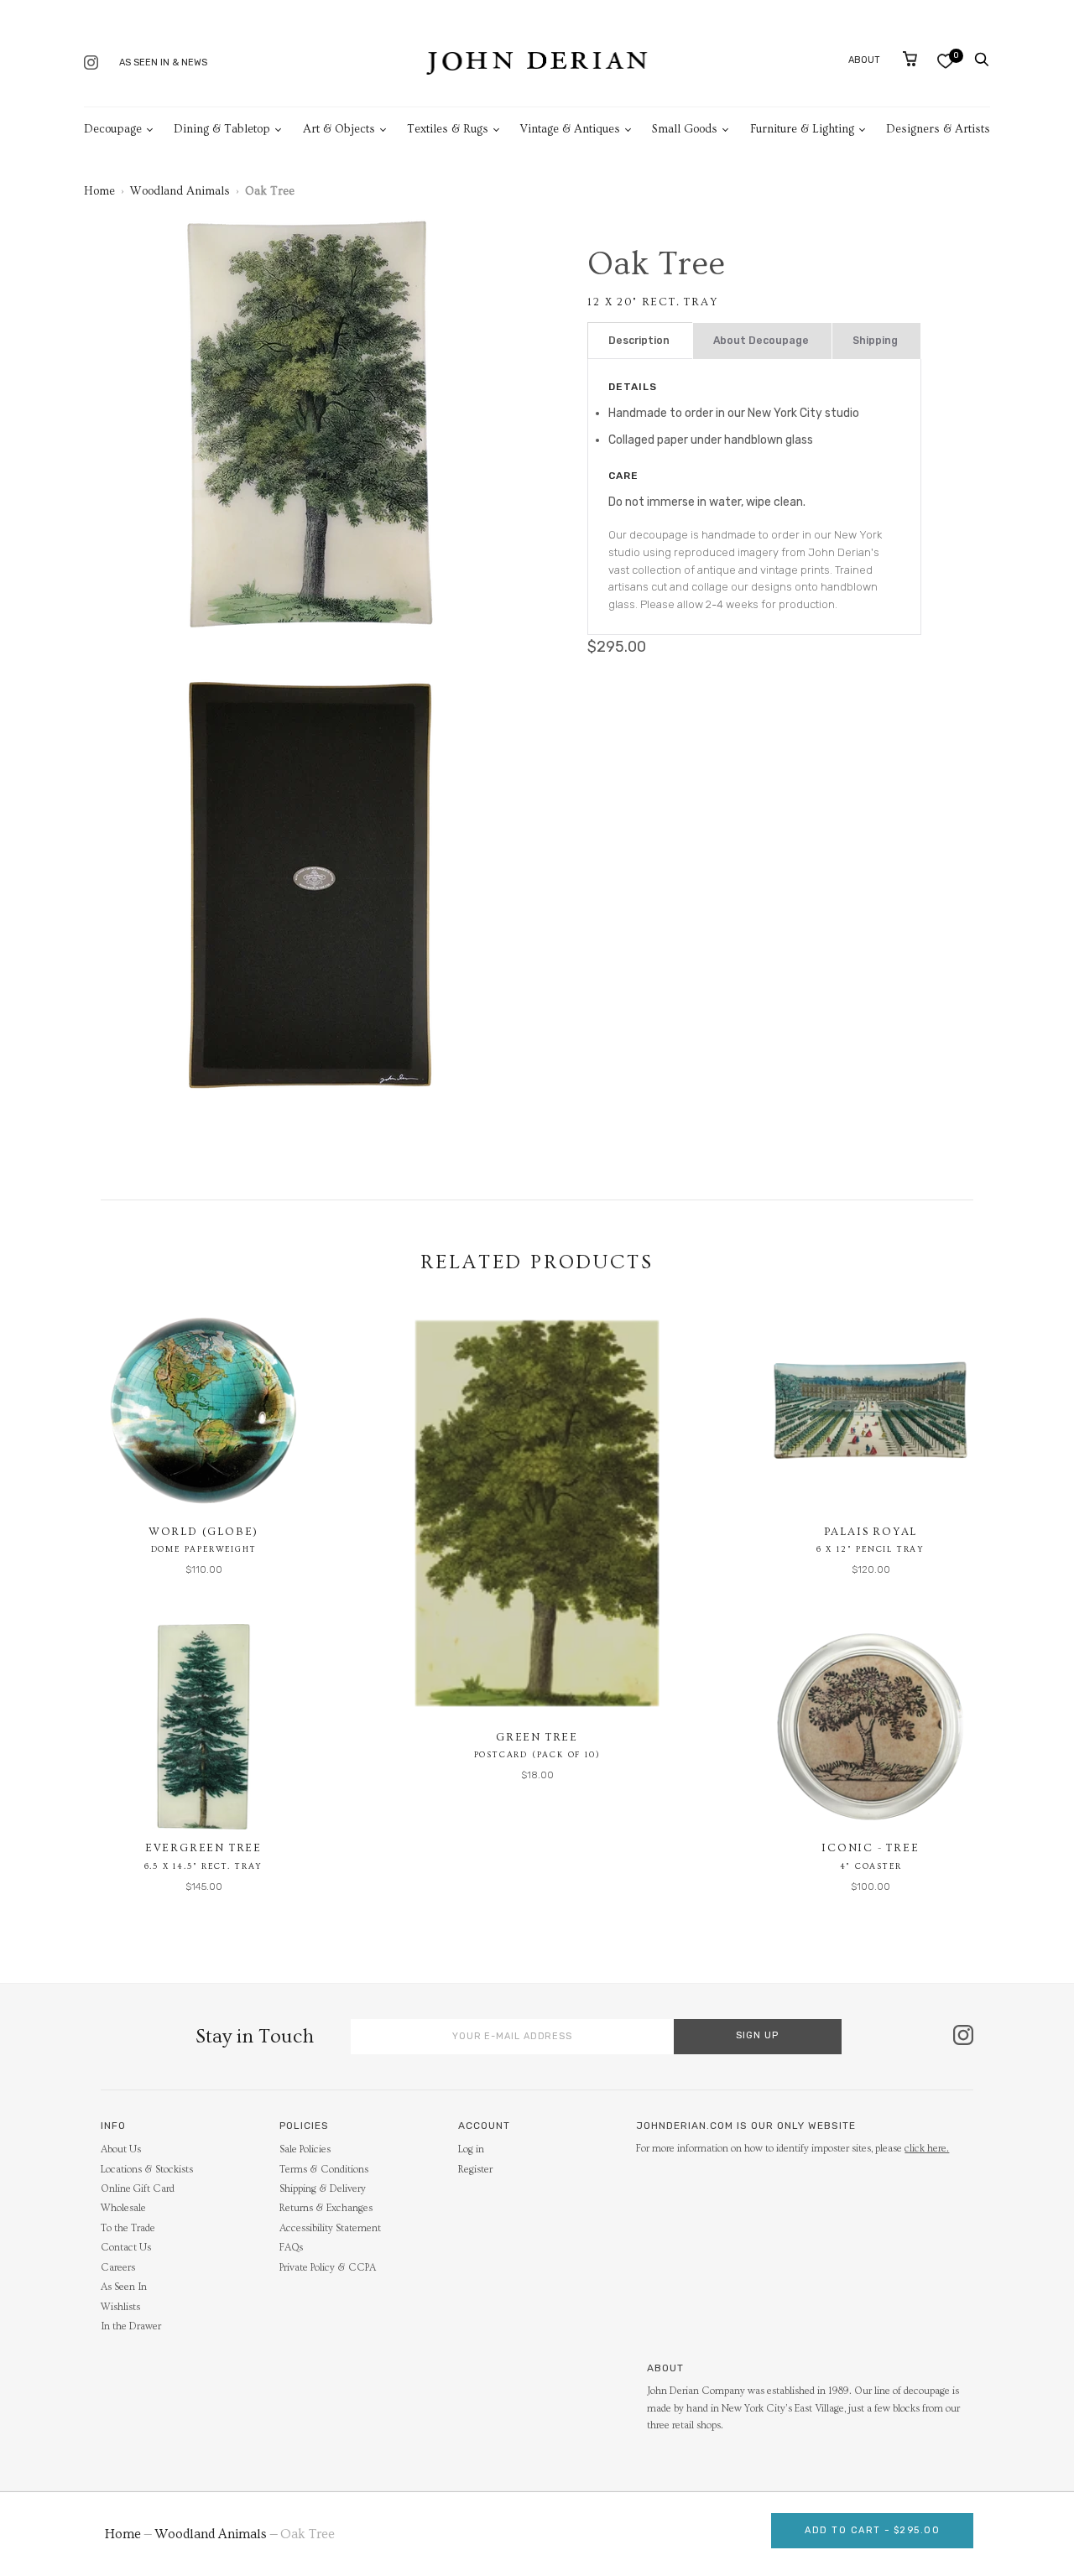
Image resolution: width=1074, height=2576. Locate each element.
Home (99, 191)
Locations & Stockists (147, 2170)
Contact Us (126, 2248)
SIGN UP (757, 2035)
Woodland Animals (180, 191)
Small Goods (685, 129)
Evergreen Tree (203, 1848)
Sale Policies (305, 2149)
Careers (118, 2268)
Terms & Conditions (324, 2170)
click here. (927, 2149)
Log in (471, 2149)
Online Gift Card (138, 2189)
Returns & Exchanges (326, 2208)
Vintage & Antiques (570, 129)
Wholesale (123, 2208)
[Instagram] (91, 64)
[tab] (640, 341)
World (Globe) (203, 1532)
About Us (121, 2149)
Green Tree (537, 1737)
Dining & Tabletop (222, 129)
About (864, 60)
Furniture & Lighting (802, 129)
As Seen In (124, 2287)
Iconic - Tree (870, 1848)
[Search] (982, 60)
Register (475, 2170)
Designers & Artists (938, 129)
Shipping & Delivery (323, 2189)
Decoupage (113, 129)
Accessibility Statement (330, 2228)
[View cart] (910, 59)
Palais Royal (871, 1532)
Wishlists (120, 2307)
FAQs (291, 2248)
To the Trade (128, 2228)
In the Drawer (131, 2326)
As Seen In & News (163, 62)
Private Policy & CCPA (328, 2268)
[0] (945, 61)
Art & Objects (339, 129)
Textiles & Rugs (448, 129)
